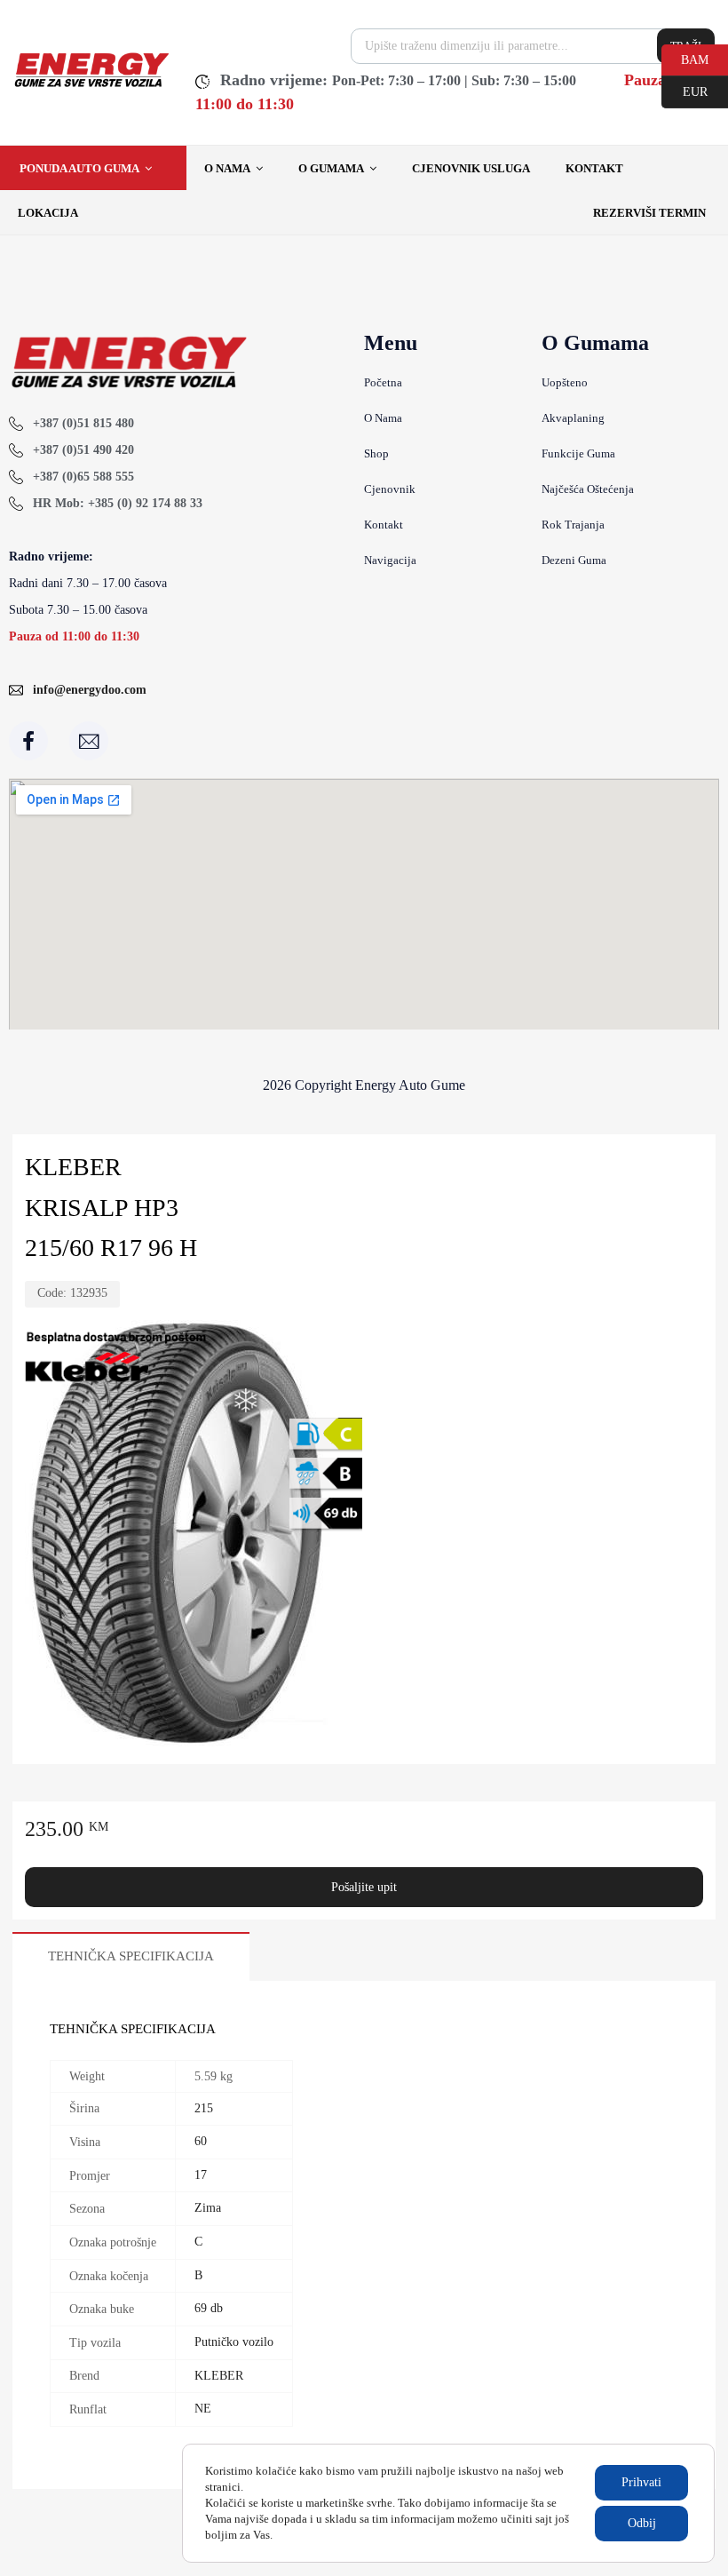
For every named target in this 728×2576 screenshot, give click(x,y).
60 (201, 2141)
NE (203, 2409)
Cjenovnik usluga (471, 168)
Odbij (642, 2523)
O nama (227, 168)
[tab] (131, 1956)
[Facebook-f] (28, 741)
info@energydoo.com (90, 690)
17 (201, 2175)
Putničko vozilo (234, 2342)
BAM (685, 59)
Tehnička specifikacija (131, 1956)
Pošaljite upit (364, 1887)
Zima (208, 2208)
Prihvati (641, 2482)
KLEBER (219, 2376)
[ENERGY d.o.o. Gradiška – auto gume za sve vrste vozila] (91, 85)
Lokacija (48, 213)
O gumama (331, 168)
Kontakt (594, 168)
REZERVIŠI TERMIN (649, 213)
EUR (684, 91)
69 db (209, 2308)
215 (204, 2108)
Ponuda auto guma (79, 168)
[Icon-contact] (89, 741)
